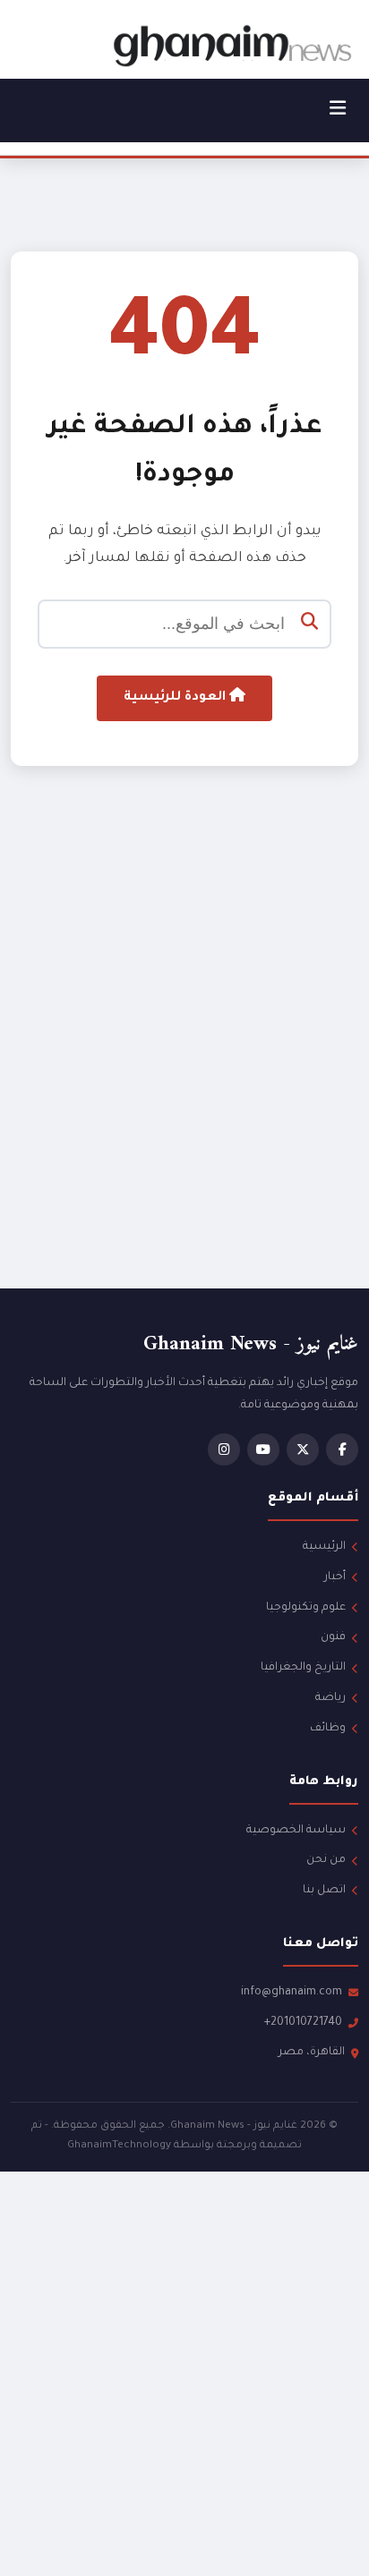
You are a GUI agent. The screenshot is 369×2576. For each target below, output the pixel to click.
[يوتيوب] (263, 1450)
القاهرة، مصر (312, 2053)
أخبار (335, 1577)
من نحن (326, 1860)
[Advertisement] (184, 1061)
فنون (333, 1637)
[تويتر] (303, 1450)
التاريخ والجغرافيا (303, 1668)
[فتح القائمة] (338, 111)
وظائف (328, 1729)
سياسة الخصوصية (296, 1831)
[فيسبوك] (342, 1450)
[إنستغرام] (224, 1450)
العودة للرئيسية (176, 698)
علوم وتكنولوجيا (306, 1608)
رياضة (330, 1698)
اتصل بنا (324, 1891)
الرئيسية (324, 1547)
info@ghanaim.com (292, 1993)
